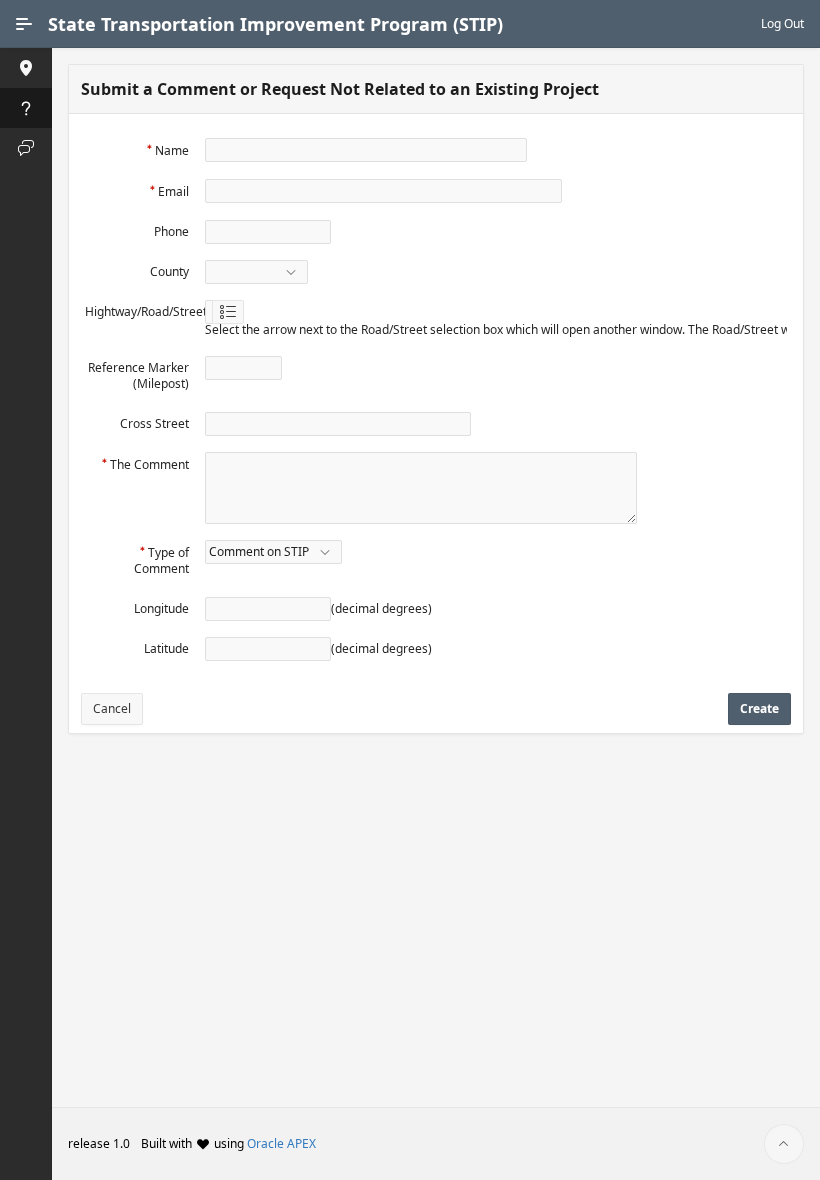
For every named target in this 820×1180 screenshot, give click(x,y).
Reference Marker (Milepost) (138, 375)
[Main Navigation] (24, 24)
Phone (171, 231)
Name (172, 150)
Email (173, 191)
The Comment (149, 464)
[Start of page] (784, 1144)
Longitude (161, 608)
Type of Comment (161, 560)
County (169, 271)
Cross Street (154, 423)
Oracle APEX (281, 1143)
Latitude (166, 648)
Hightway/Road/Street (146, 311)
